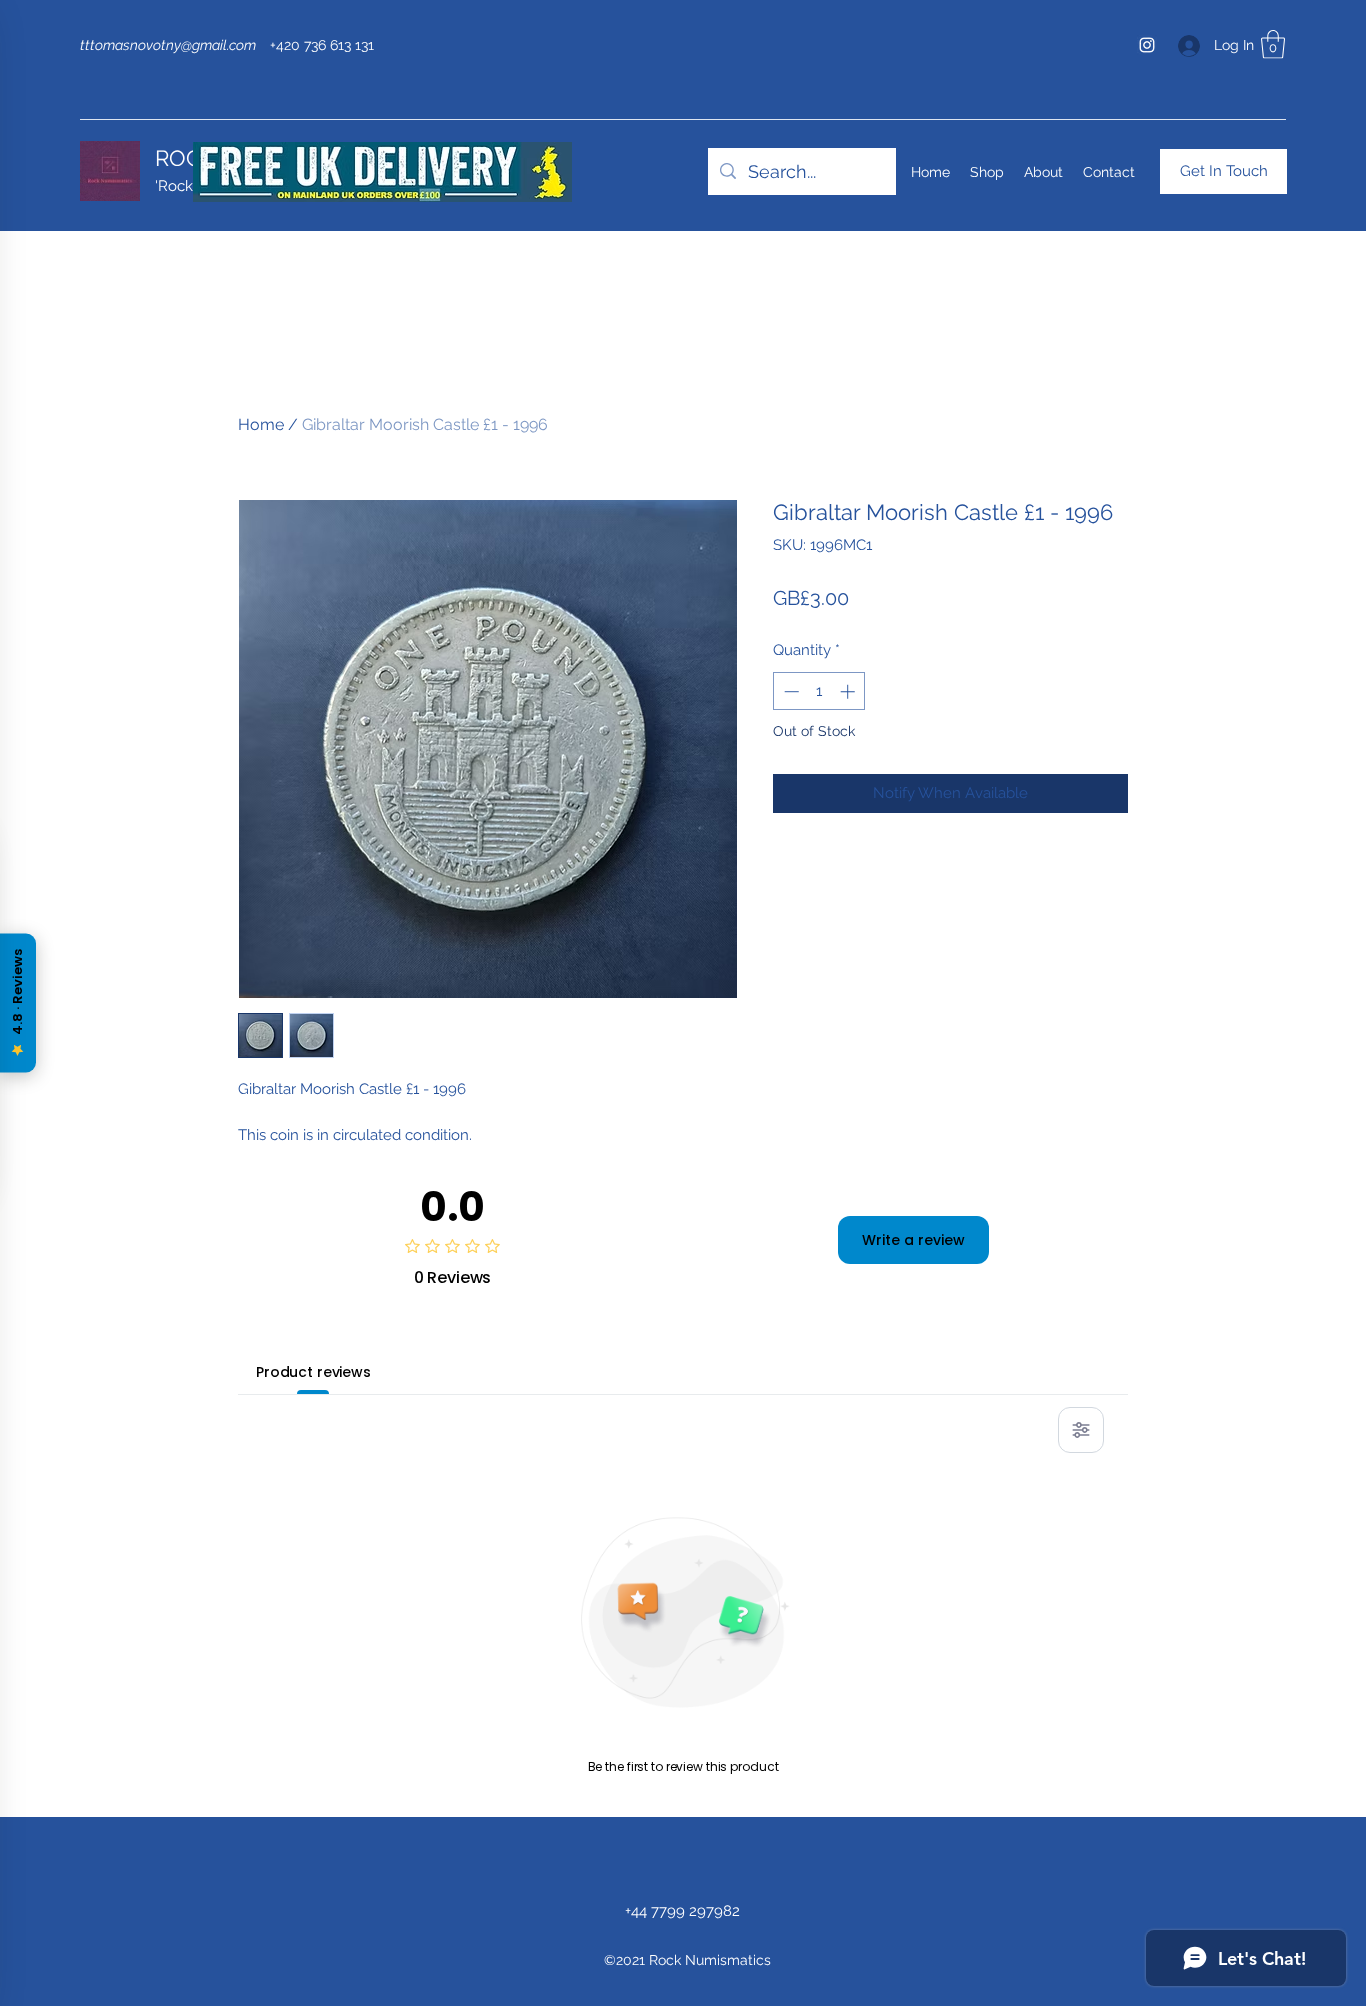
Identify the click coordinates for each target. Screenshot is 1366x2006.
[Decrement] (789, 691)
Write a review (913, 1240)
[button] (1273, 44)
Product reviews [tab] (313, 1372)
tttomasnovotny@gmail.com (168, 45)
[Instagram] (1147, 45)
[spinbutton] (819, 691)
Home (261, 424)
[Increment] (849, 691)
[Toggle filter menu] (1081, 1430)
